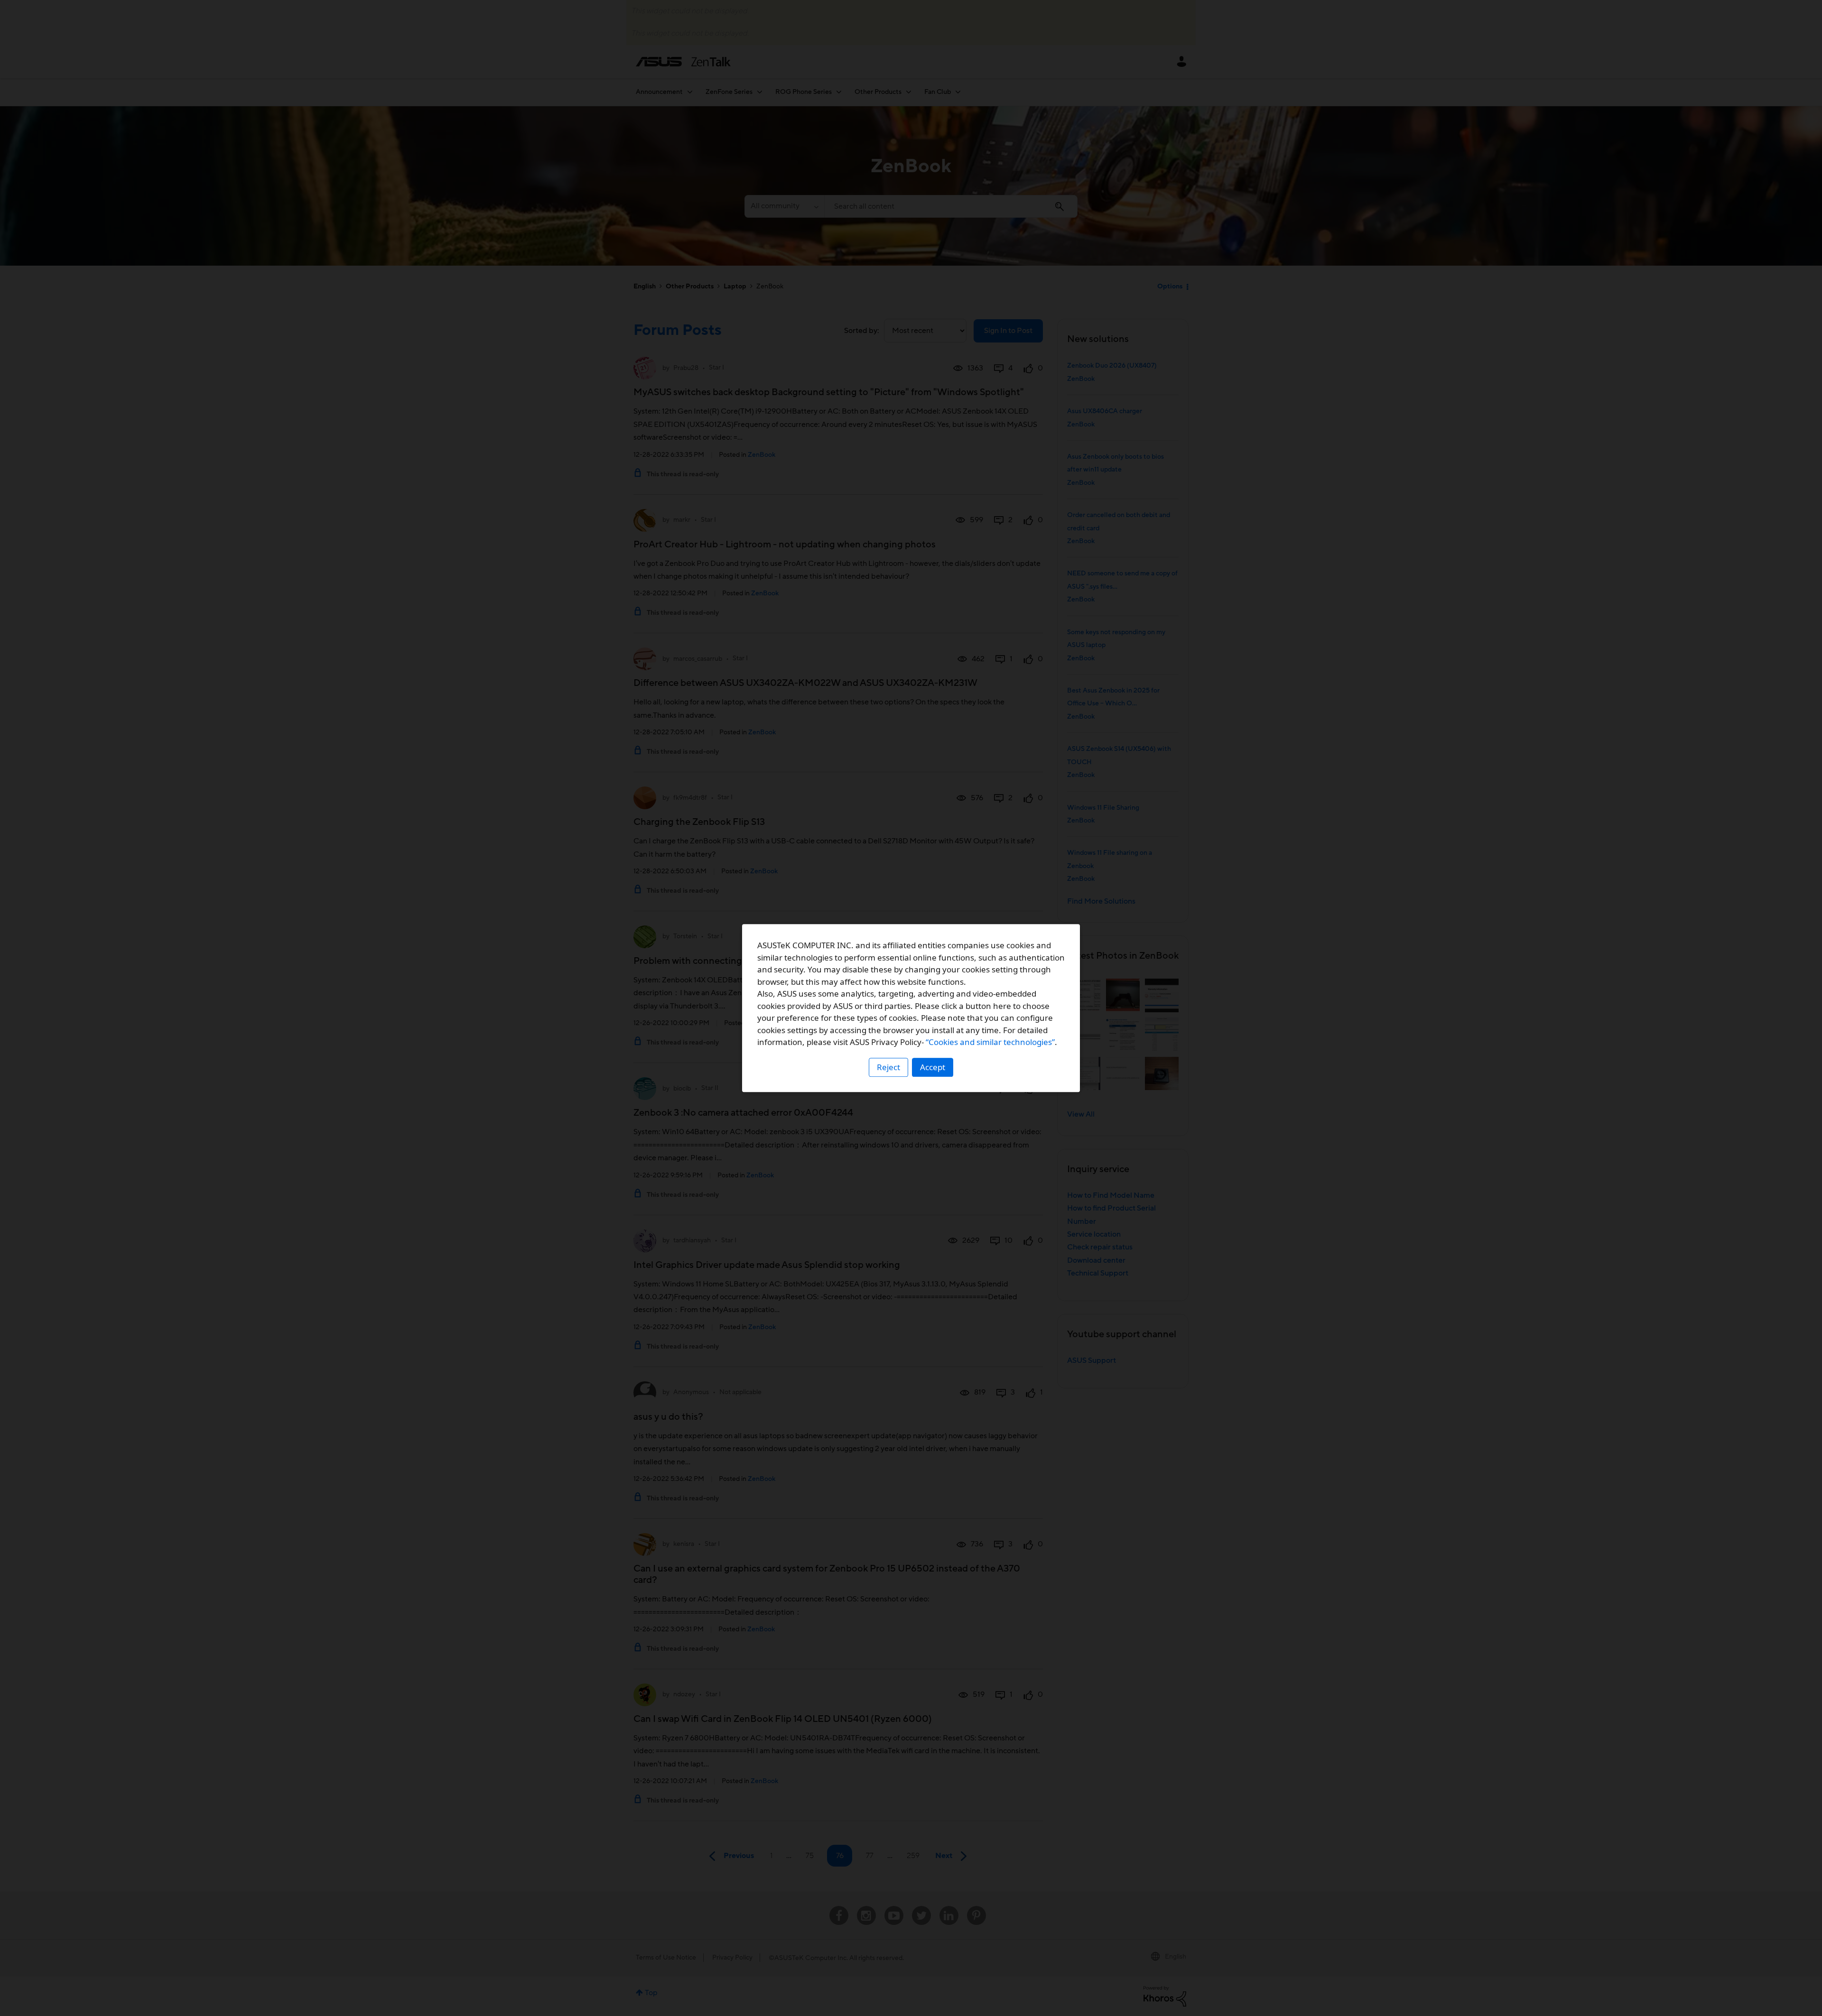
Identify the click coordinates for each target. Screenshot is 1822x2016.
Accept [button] (933, 1067)
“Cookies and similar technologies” (990, 1042)
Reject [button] (888, 1067)
